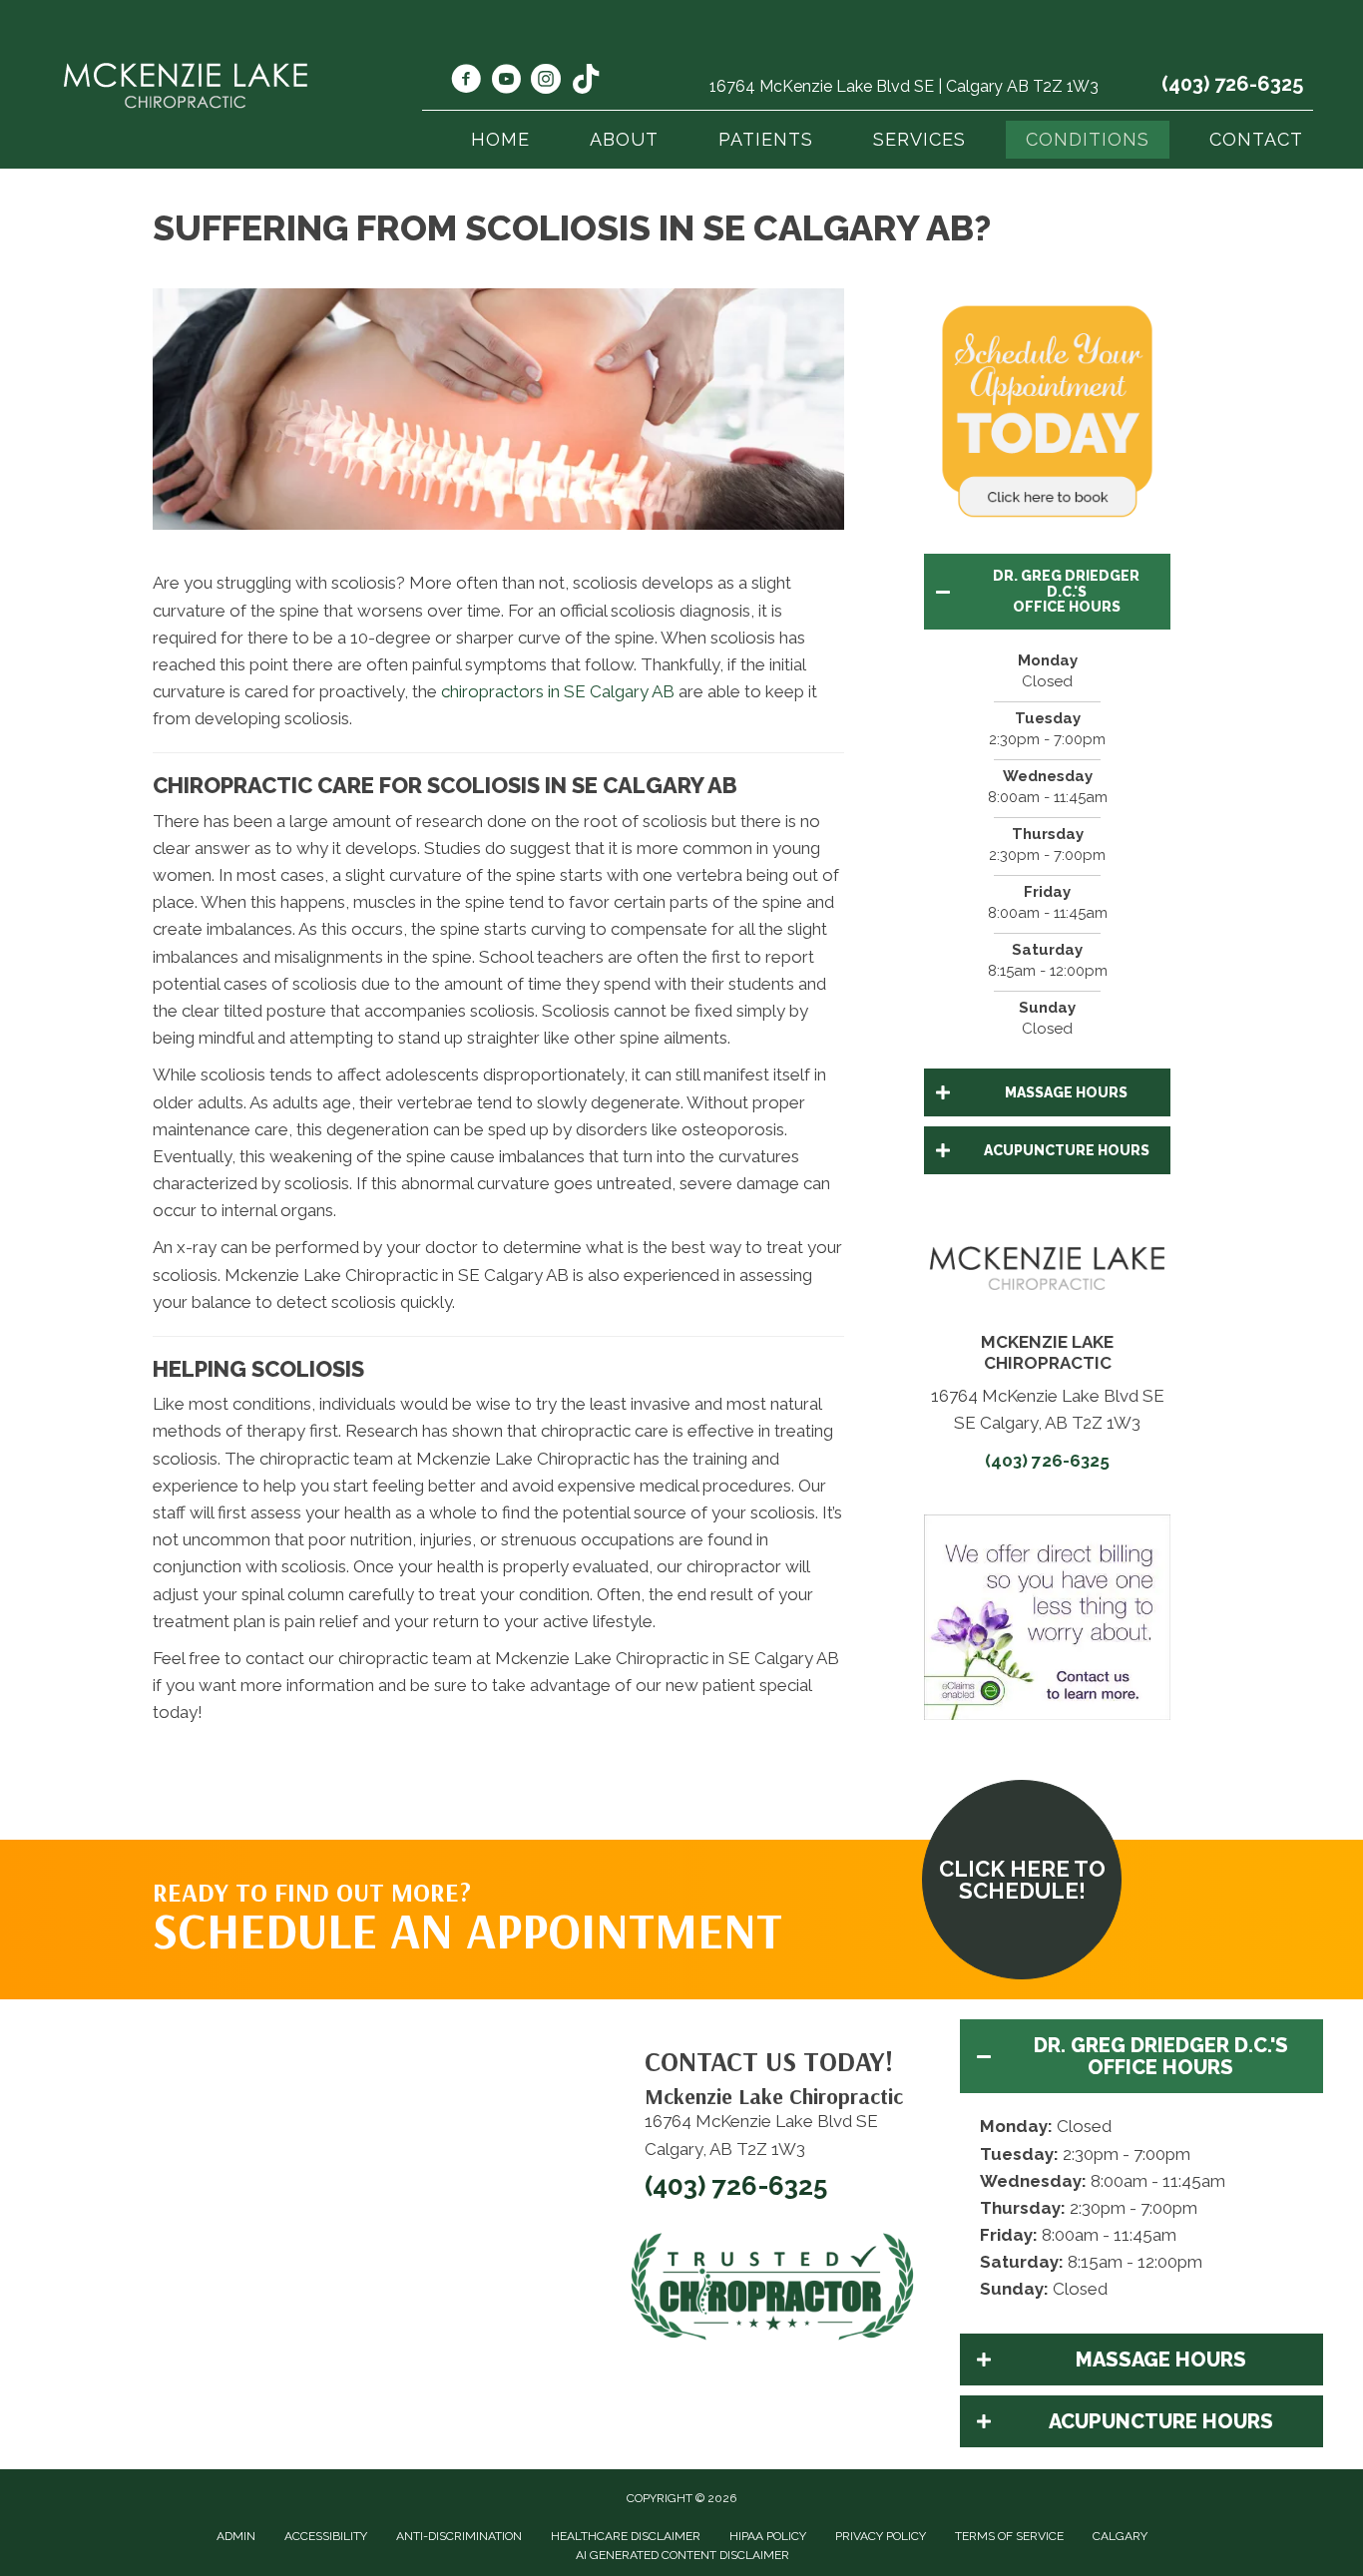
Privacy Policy (881, 2536)
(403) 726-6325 (1232, 84)
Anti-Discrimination (459, 2536)
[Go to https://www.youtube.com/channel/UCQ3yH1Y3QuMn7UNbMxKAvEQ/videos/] (506, 82)
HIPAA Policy (768, 2536)
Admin (236, 2536)
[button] (1047, 592)
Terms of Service (1009, 2536)
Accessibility (326, 2536)
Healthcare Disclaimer (626, 2536)
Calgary (1120, 2536)
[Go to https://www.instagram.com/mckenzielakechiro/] (546, 82)
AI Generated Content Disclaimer (682, 2555)
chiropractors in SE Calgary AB (558, 691)
